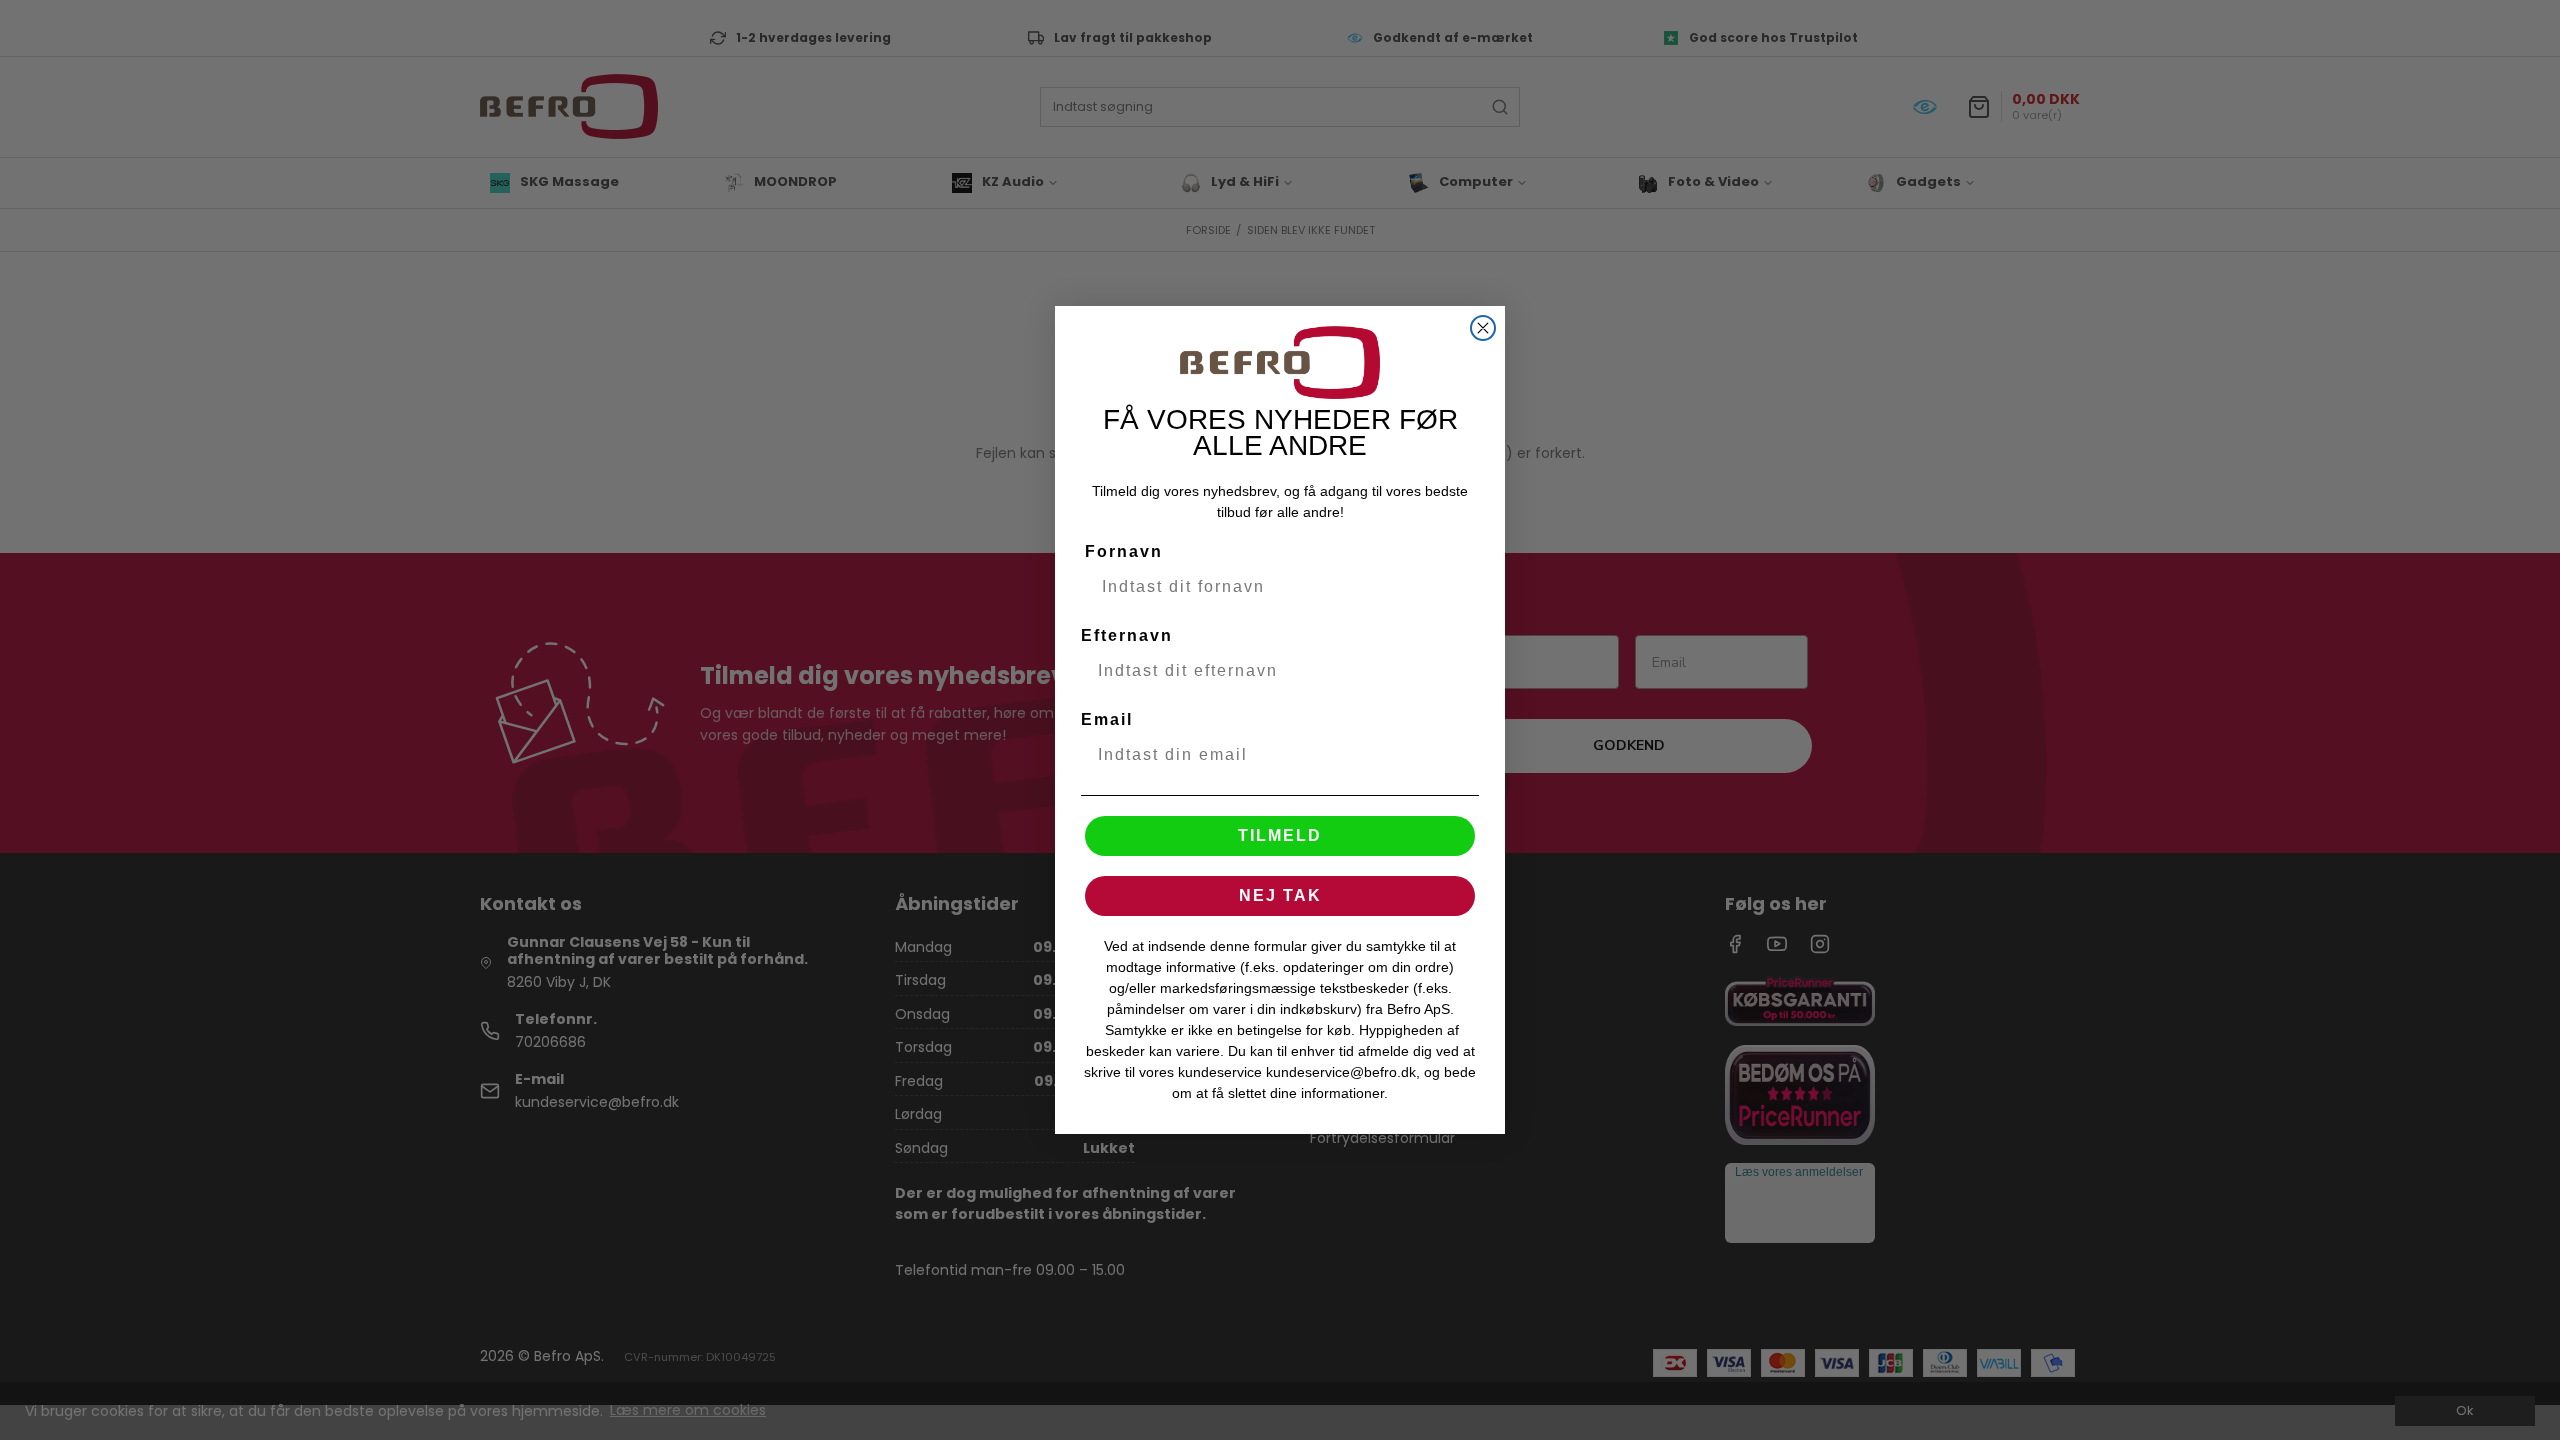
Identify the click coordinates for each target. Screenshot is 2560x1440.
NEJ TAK (1280, 895)
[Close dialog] (1483, 328)
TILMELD (1280, 835)
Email (1107, 719)
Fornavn (1124, 551)
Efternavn (1127, 635)
